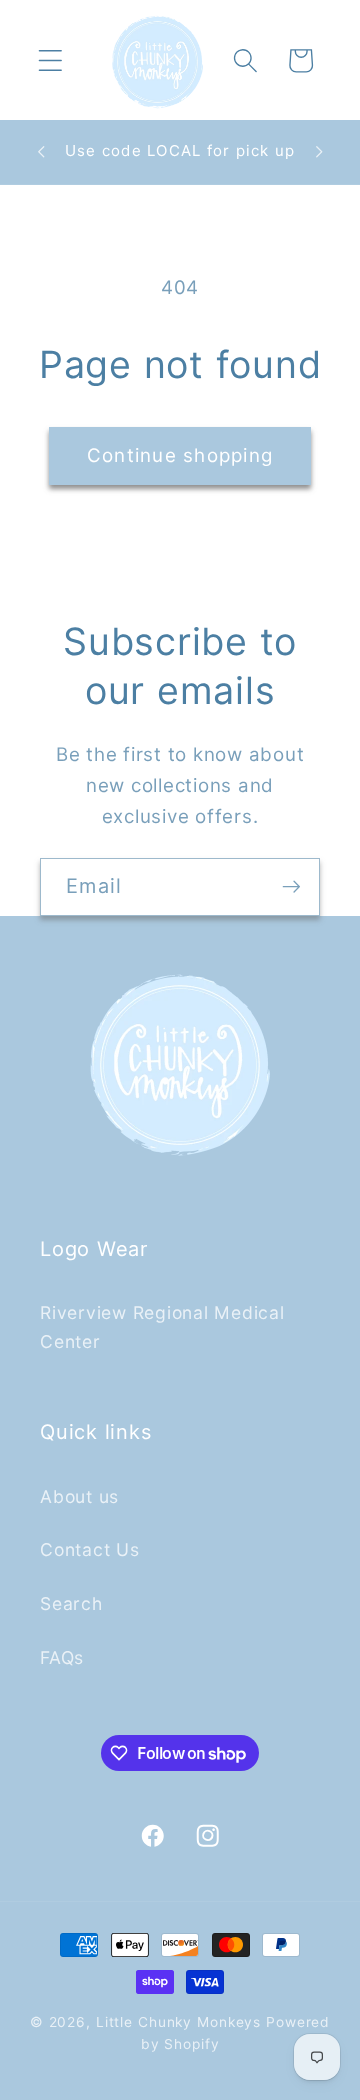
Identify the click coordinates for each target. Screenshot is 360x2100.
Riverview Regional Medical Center (162, 1327)
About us (79, 1496)
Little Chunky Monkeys (178, 2022)
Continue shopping (180, 455)
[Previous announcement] (41, 152)
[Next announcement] (319, 152)
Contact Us (90, 1549)
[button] (50, 60)
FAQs (62, 1657)
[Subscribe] (291, 887)
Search (71, 1603)
